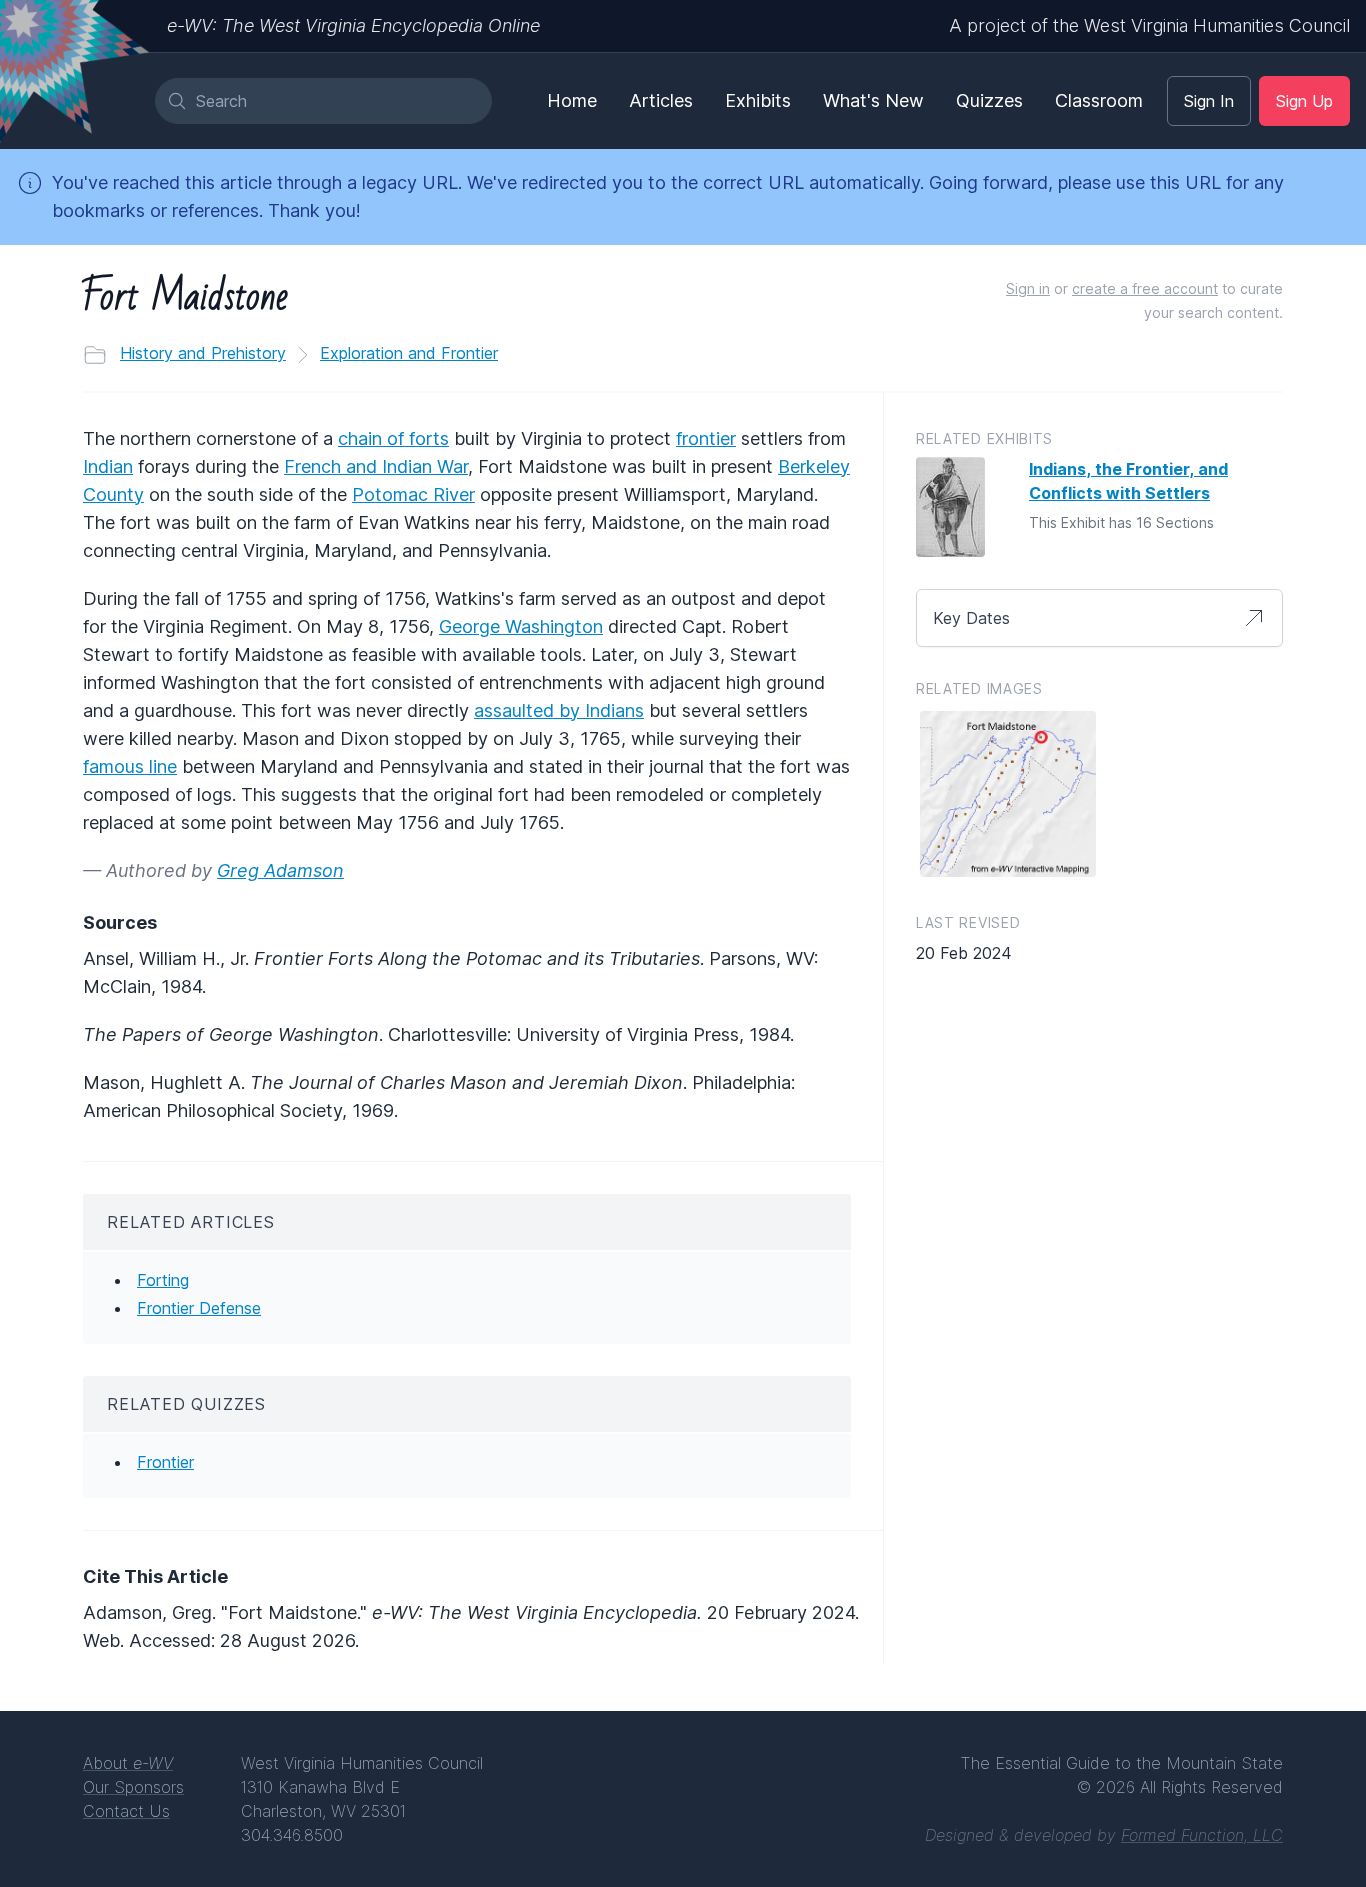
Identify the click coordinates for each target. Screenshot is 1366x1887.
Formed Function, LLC (1202, 1835)
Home (572, 100)
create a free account (1145, 288)
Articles (661, 100)
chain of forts (393, 438)
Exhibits (758, 100)
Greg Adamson (280, 870)
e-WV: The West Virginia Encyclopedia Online (353, 25)
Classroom (1099, 100)
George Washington (521, 626)
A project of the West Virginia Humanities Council (1149, 25)
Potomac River (413, 494)
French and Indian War (376, 466)
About (128, 1763)
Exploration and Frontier (409, 353)
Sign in (1028, 288)
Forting (163, 1280)
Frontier (165, 1462)
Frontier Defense (199, 1308)
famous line (130, 766)
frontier (706, 438)
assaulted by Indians (559, 710)
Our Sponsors (133, 1787)
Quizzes (989, 100)
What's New (873, 100)
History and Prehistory (203, 353)
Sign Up (1304, 101)
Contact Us (126, 1811)
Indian (108, 466)
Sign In (1209, 101)
